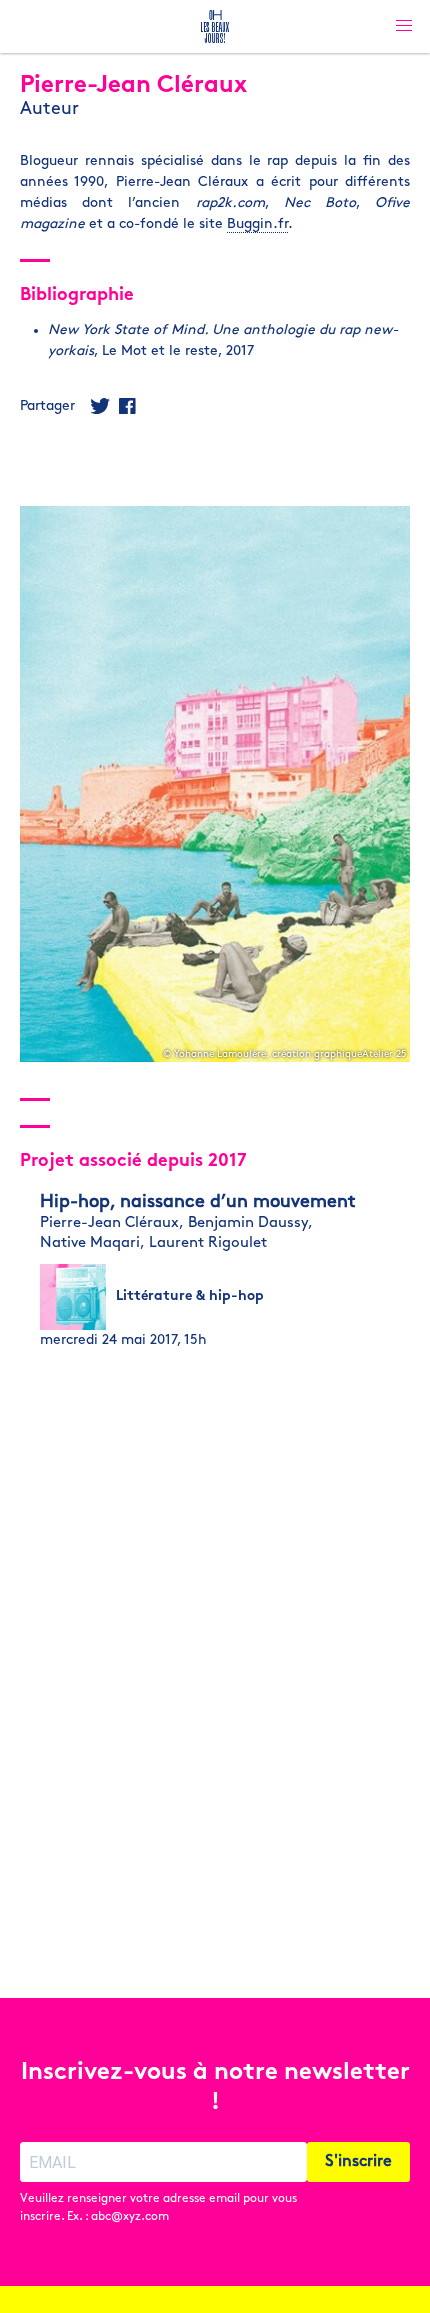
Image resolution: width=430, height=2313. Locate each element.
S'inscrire (358, 2162)
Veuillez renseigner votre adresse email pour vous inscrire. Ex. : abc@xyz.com (158, 2208)
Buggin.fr (257, 224)
